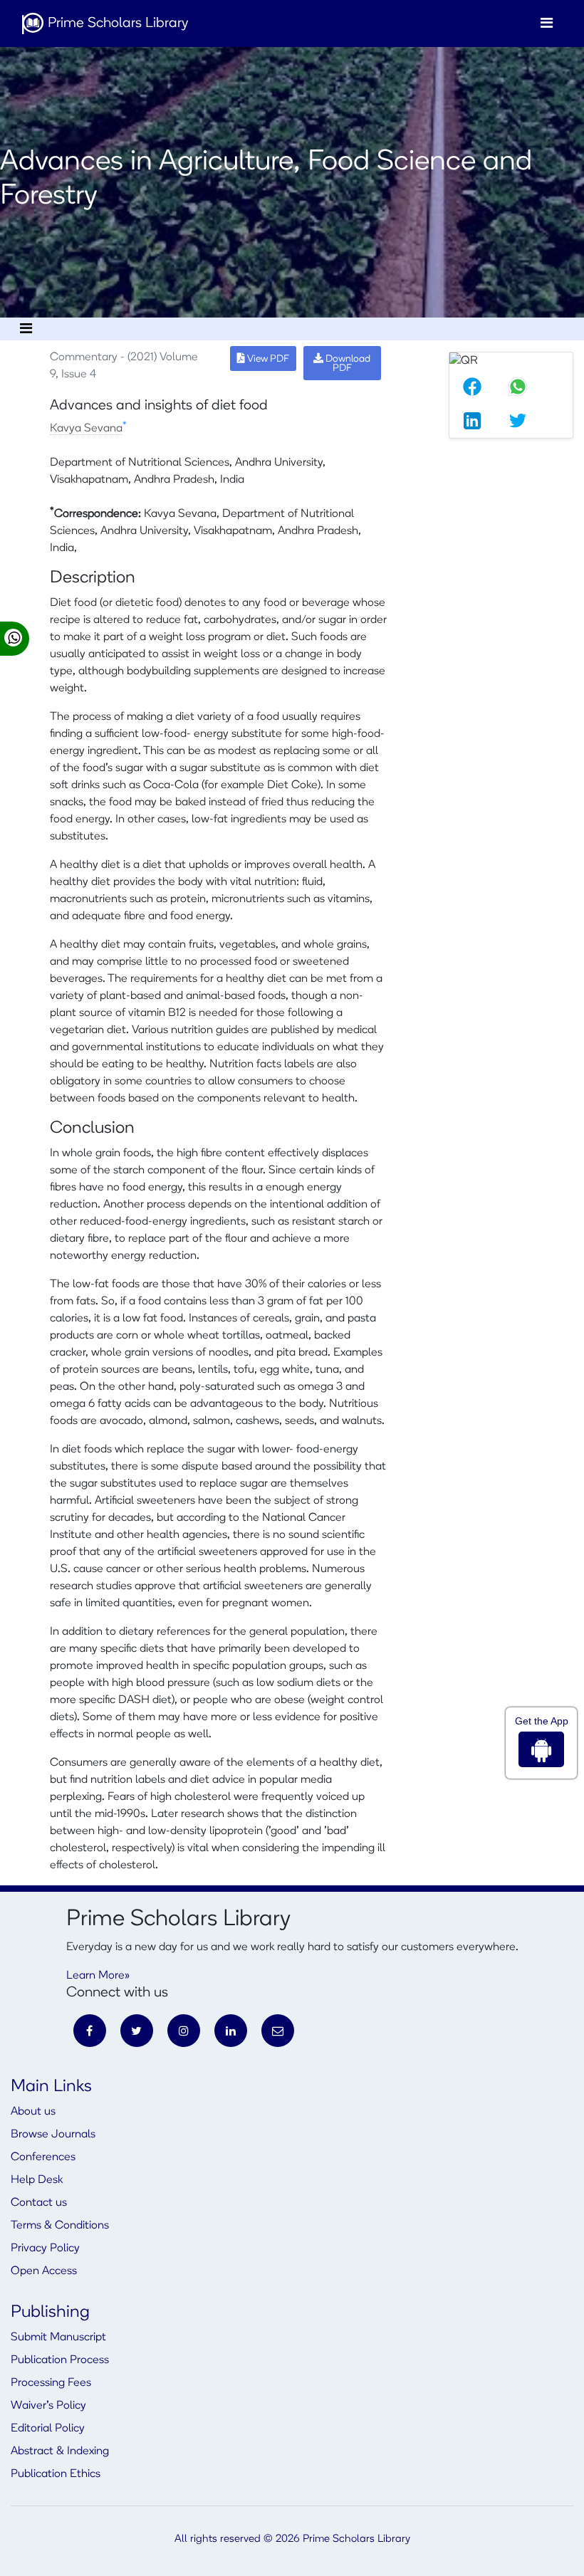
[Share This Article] (472, 387)
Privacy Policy (45, 2248)
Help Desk (37, 2180)
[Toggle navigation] (547, 23)
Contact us (39, 2203)
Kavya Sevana (86, 429)
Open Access (44, 2271)
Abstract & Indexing (60, 2451)
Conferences (43, 2157)
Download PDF (347, 364)
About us (33, 2112)
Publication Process (60, 2360)
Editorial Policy (48, 2429)
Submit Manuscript (58, 2337)
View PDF (267, 359)
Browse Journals (53, 2135)
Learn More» (98, 1976)
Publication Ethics (56, 2474)
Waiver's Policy (48, 2406)
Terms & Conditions (60, 2226)
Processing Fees (51, 2383)
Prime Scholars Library (116, 23)
